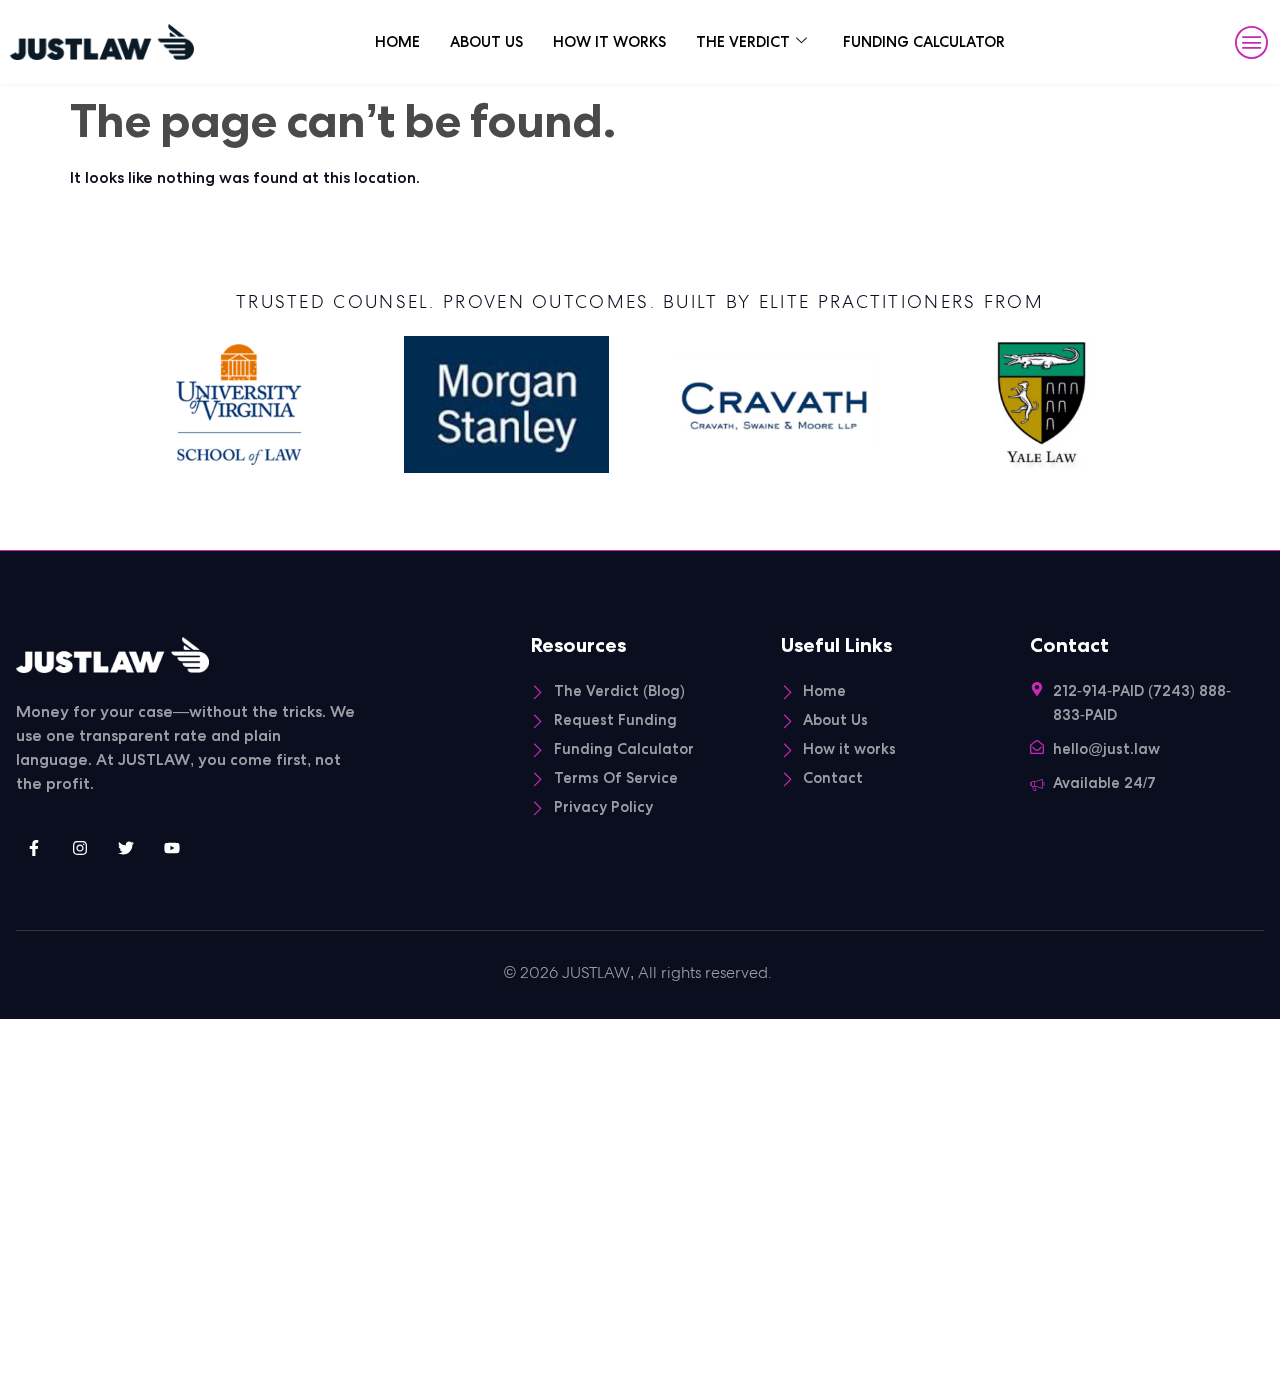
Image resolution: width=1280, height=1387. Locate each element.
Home (397, 42)
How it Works (609, 42)
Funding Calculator (924, 42)
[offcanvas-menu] (1252, 43)
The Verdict (743, 42)
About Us (486, 42)
